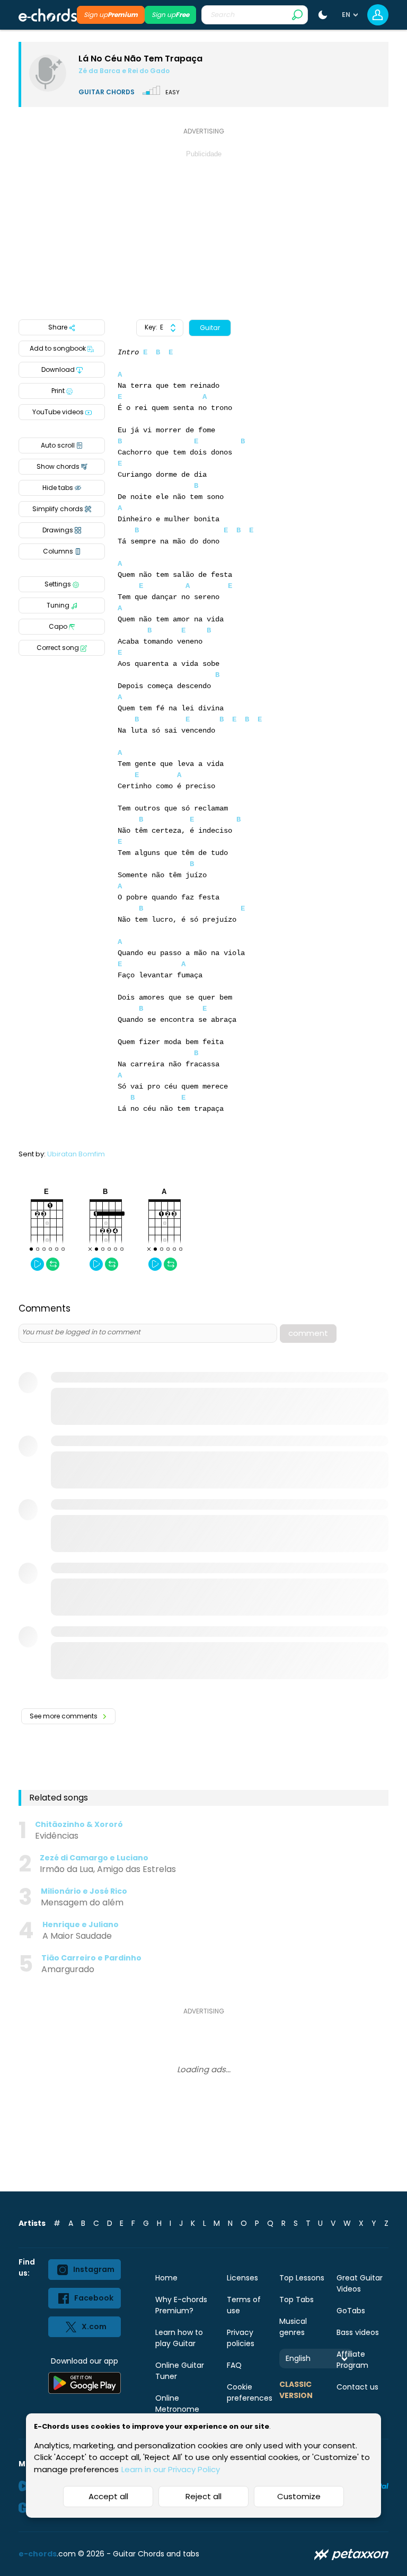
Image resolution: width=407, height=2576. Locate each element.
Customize (299, 2496)
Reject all (203, 2496)
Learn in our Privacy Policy (171, 2469)
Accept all (108, 2496)
